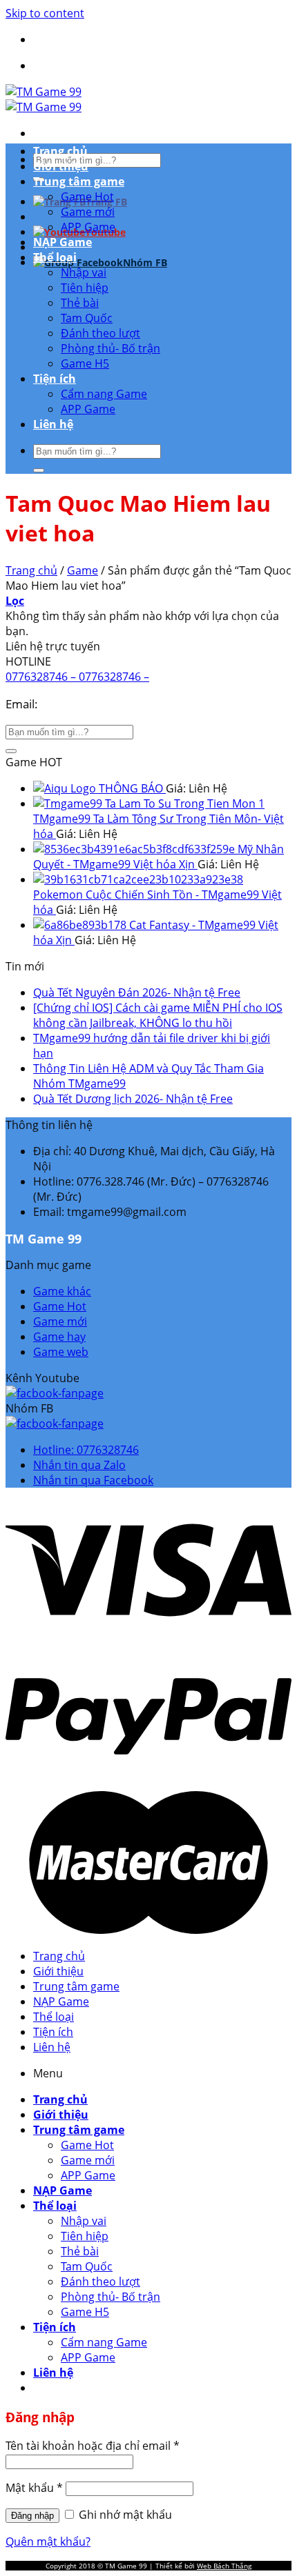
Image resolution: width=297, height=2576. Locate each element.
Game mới (88, 212)
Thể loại (55, 257)
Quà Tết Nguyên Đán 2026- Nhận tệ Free (137, 992)
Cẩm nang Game (104, 394)
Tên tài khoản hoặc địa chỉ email (93, 2446)
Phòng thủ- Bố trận (111, 348)
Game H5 (85, 363)
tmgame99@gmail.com (104, 704)
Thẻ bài (80, 303)
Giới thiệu (61, 166)
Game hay (59, 1337)
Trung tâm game (79, 181)
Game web (61, 1352)
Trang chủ (60, 151)
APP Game (88, 227)
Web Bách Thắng (224, 2566)
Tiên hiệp (85, 288)
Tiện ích (55, 379)
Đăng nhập (32, 2516)
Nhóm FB (145, 262)
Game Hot (87, 197)
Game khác (62, 1291)
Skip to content (45, 13)
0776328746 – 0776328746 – (77, 677)
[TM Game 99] (44, 99)
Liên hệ (53, 424)
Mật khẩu (34, 2488)
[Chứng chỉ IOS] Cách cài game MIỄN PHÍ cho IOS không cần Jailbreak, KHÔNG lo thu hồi (158, 1015)
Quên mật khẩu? (48, 2542)
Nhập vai (84, 272)
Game (83, 570)
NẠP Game (63, 242)
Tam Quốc (87, 318)
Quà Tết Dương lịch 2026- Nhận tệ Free (133, 1099)
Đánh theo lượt (100, 333)
